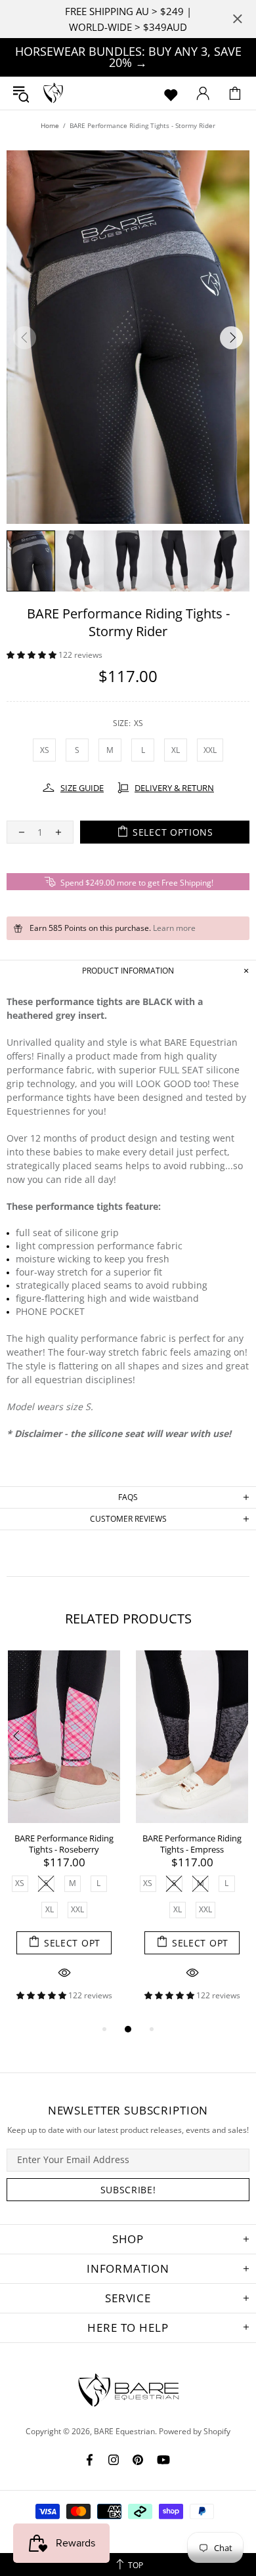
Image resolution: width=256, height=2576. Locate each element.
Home (50, 125)
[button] (32, 655)
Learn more (174, 928)
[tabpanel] (64, 1835)
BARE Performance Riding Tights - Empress (192, 1844)
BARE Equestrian (53, 93)
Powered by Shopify (195, 2432)
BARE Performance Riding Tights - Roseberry (64, 1844)
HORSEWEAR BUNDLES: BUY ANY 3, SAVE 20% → (128, 57)
